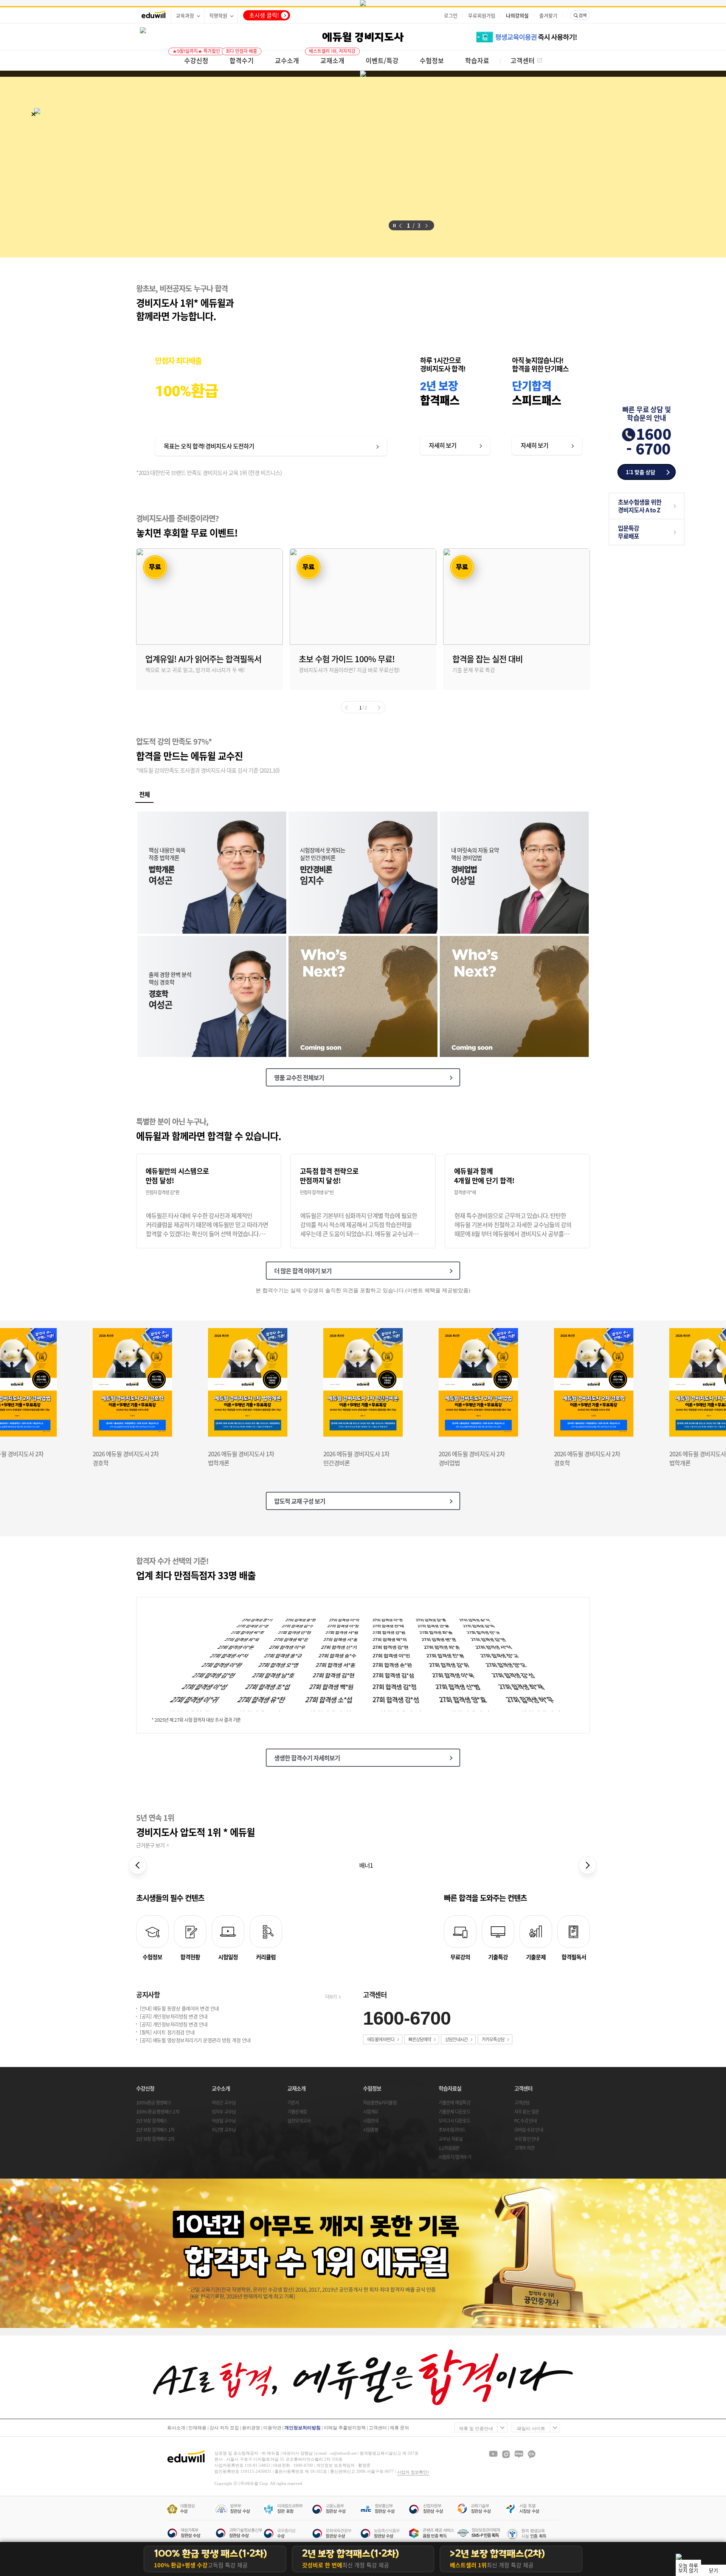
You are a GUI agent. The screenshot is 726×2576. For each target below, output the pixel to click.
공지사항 (148, 1995)
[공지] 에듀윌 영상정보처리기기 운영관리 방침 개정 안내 (195, 2040)
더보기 (331, 1997)
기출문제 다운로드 (455, 2112)
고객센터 (523, 2088)
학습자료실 (450, 2088)
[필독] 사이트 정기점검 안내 (167, 2032)
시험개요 (371, 2112)
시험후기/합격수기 (455, 2157)
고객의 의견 (524, 2148)
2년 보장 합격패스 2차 (155, 2139)
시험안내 (371, 2121)
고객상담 (522, 2103)
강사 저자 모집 (224, 2428)
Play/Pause (394, 225)
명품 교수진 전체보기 (299, 1077)
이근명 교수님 (224, 2130)
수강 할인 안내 (527, 2139)
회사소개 (176, 2428)
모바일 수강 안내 (529, 2130)
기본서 (293, 2103)
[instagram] (506, 2454)
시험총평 (371, 2130)
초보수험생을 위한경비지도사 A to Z (640, 506)
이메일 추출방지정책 (345, 2428)
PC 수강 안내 (526, 2121)
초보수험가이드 (452, 2130)
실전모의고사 (299, 2121)
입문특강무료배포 (628, 532)
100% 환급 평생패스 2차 (158, 2112)
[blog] (519, 2454)
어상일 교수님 (224, 2121)
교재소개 (296, 2088)
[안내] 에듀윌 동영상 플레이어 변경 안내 (179, 2009)
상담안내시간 (456, 2039)
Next (448, 168)
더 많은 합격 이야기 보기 (303, 1271)
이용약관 (272, 2428)
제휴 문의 (399, 2428)
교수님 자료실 (451, 2139)
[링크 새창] (363, 3)
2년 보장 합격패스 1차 (155, 2130)
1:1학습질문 (449, 2148)
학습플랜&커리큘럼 (380, 2103)
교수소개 (221, 2088)
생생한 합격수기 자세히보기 (307, 1758)
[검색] (580, 15)
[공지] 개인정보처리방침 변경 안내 (174, 2017)
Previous (141, 168)
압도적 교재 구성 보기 (300, 1501)
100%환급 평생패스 (154, 2103)
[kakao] (532, 2454)
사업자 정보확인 (412, 2472)
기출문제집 (297, 2112)
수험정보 (372, 2088)
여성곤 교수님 (224, 2103)
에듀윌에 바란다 (381, 2039)
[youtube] (493, 2454)
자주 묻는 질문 (527, 2112)
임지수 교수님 (224, 2112)
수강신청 (145, 2088)
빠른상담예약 (420, 2039)
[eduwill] (154, 15)
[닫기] (33, 114)
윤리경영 (251, 2428)
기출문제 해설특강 (455, 2103)
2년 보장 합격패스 (152, 2121)
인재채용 (197, 2428)
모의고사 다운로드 (455, 2121)
